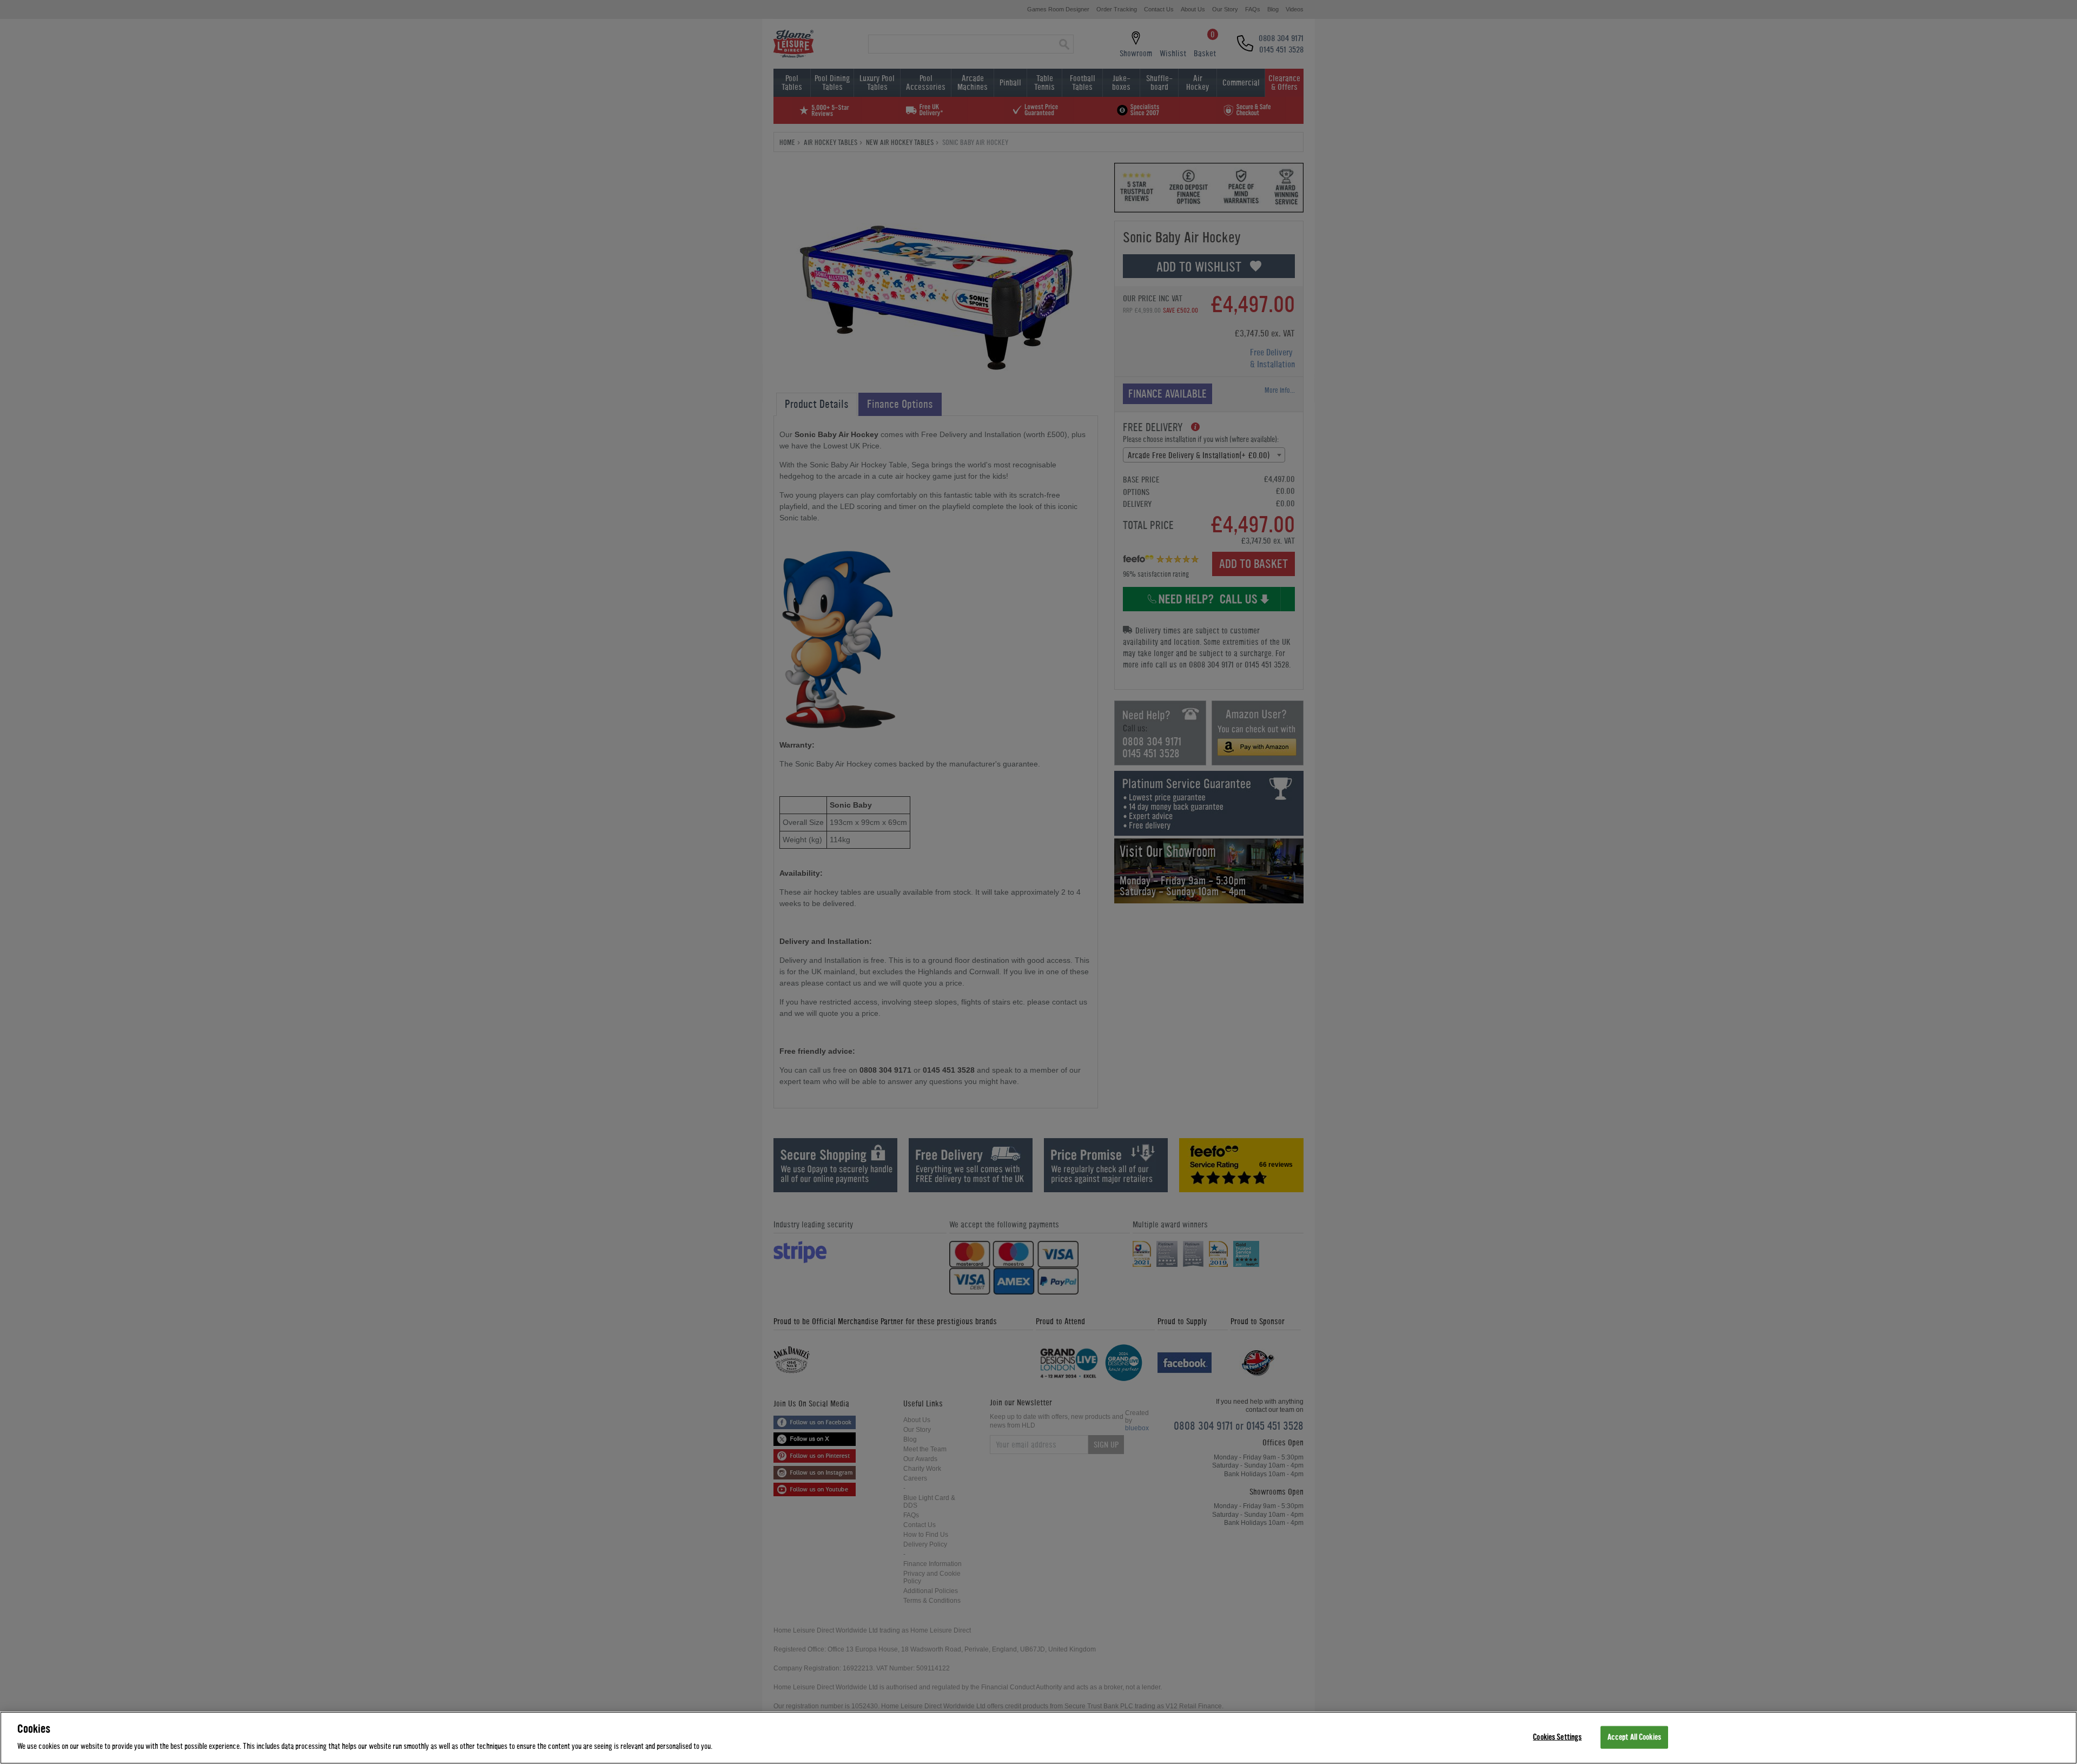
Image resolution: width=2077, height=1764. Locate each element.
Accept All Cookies (1634, 1737)
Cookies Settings (1557, 1737)
